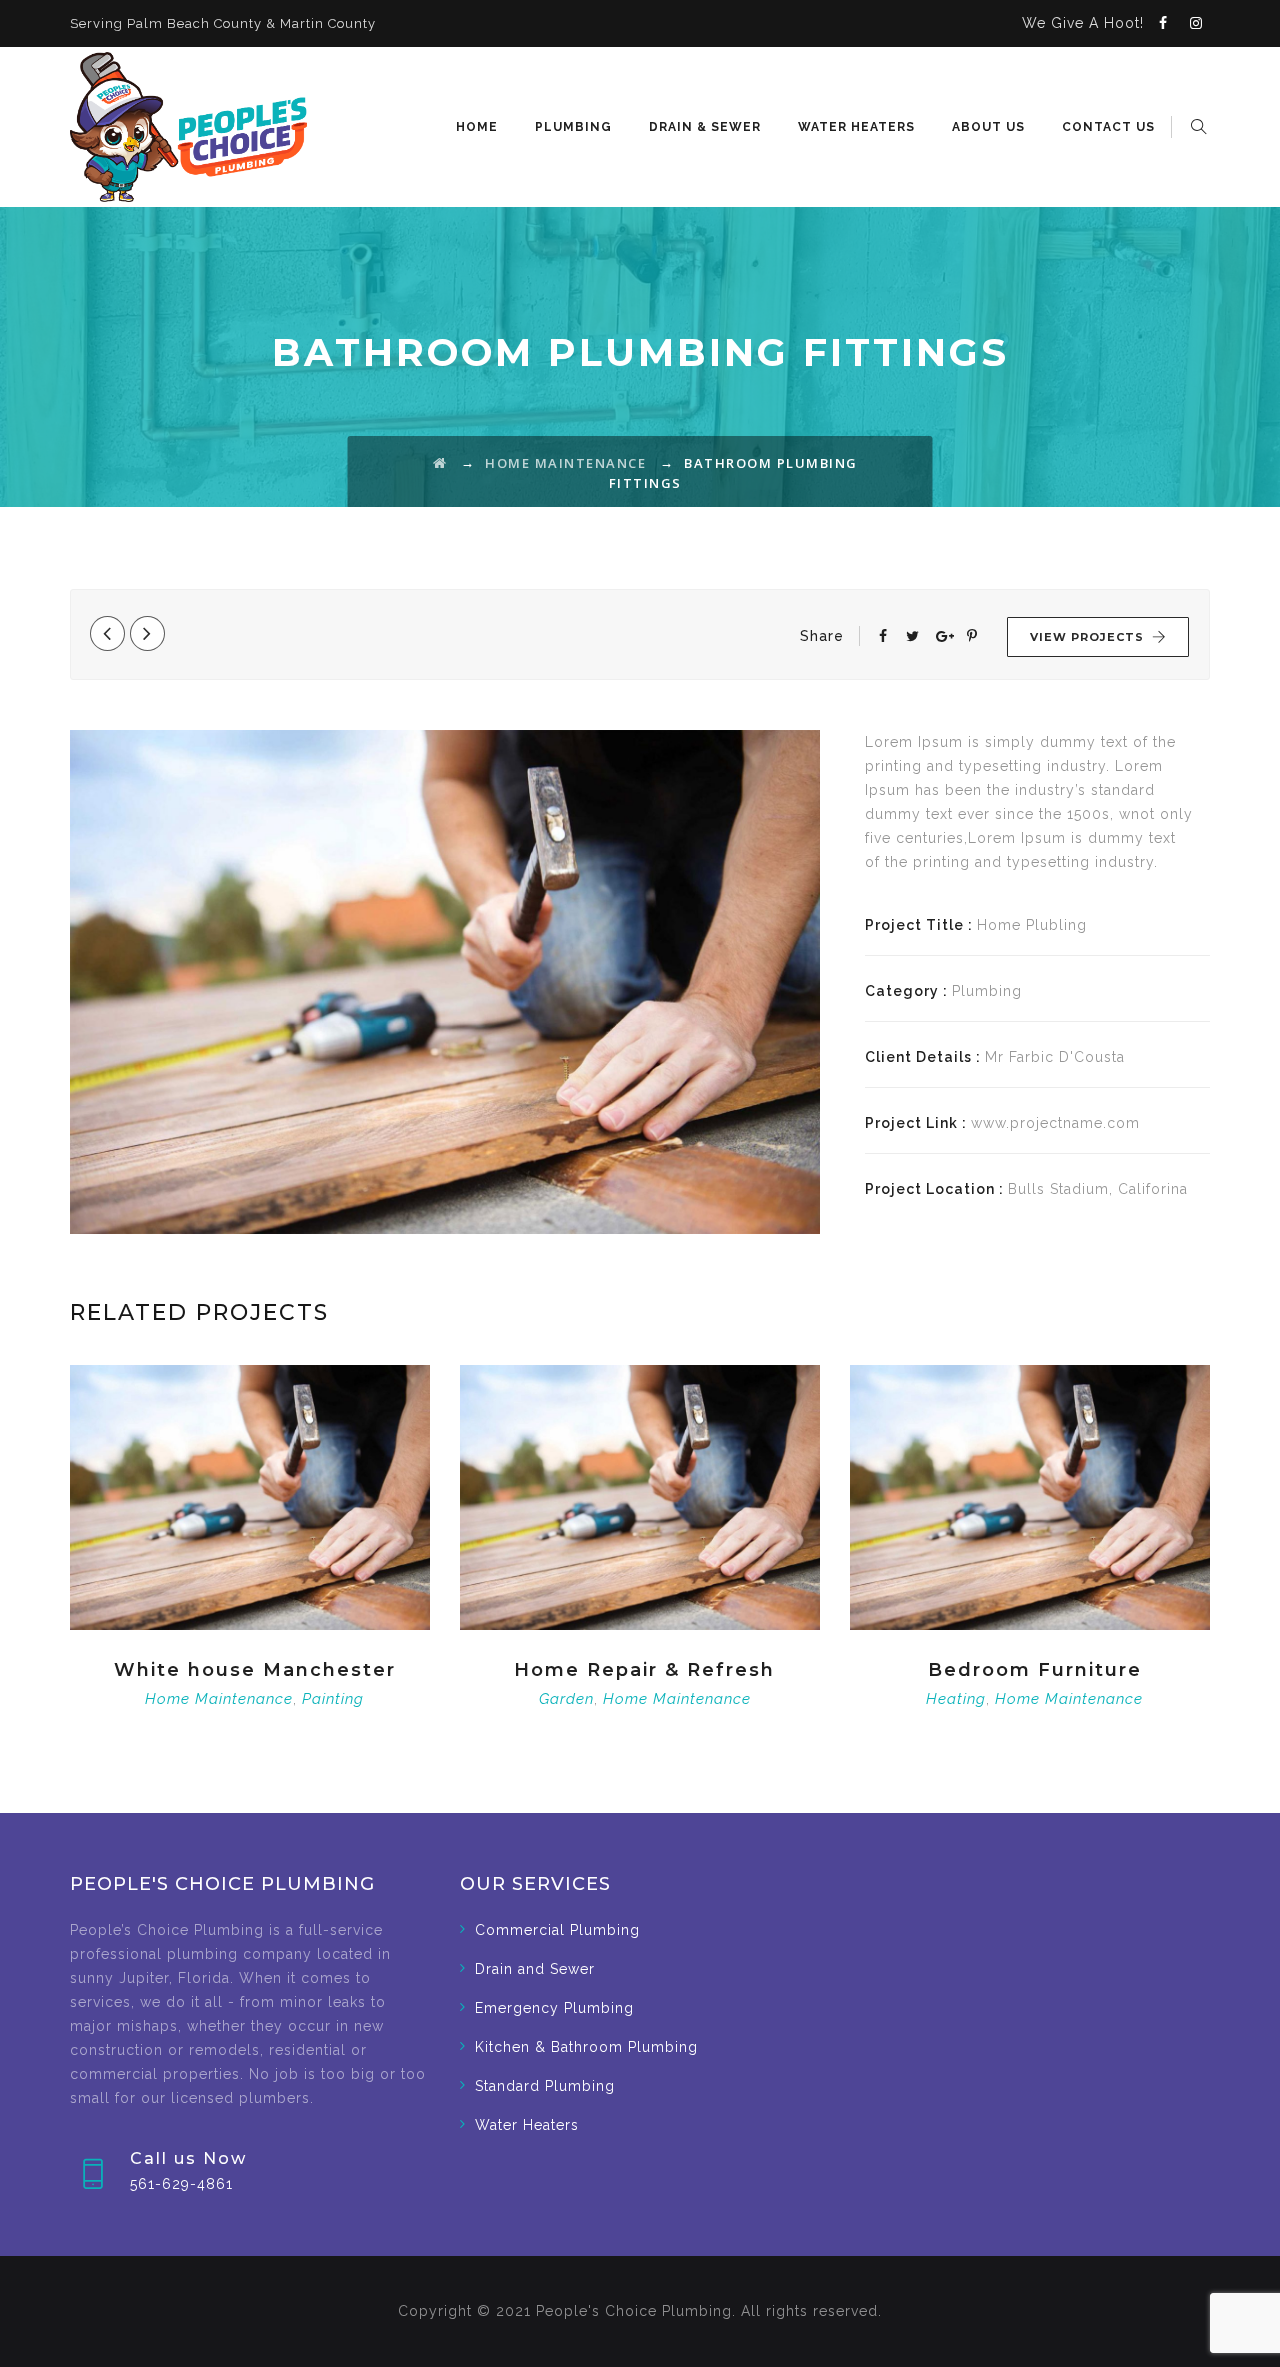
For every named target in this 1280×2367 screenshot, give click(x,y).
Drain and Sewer (535, 1969)
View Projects (1087, 637)
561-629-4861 (181, 2184)
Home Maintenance (219, 1699)
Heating (956, 1699)
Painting (333, 1699)
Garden (566, 1699)
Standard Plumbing (545, 2086)
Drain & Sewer (705, 127)
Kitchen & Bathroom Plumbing (586, 2047)
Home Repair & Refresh (644, 1670)
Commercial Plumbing (557, 1930)
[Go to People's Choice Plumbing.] (440, 463)
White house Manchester (255, 1670)
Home (477, 127)
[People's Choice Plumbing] (188, 127)
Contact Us (1108, 127)
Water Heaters (856, 127)
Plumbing (573, 127)
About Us (988, 127)
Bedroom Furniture (1035, 1670)
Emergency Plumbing (554, 2008)
